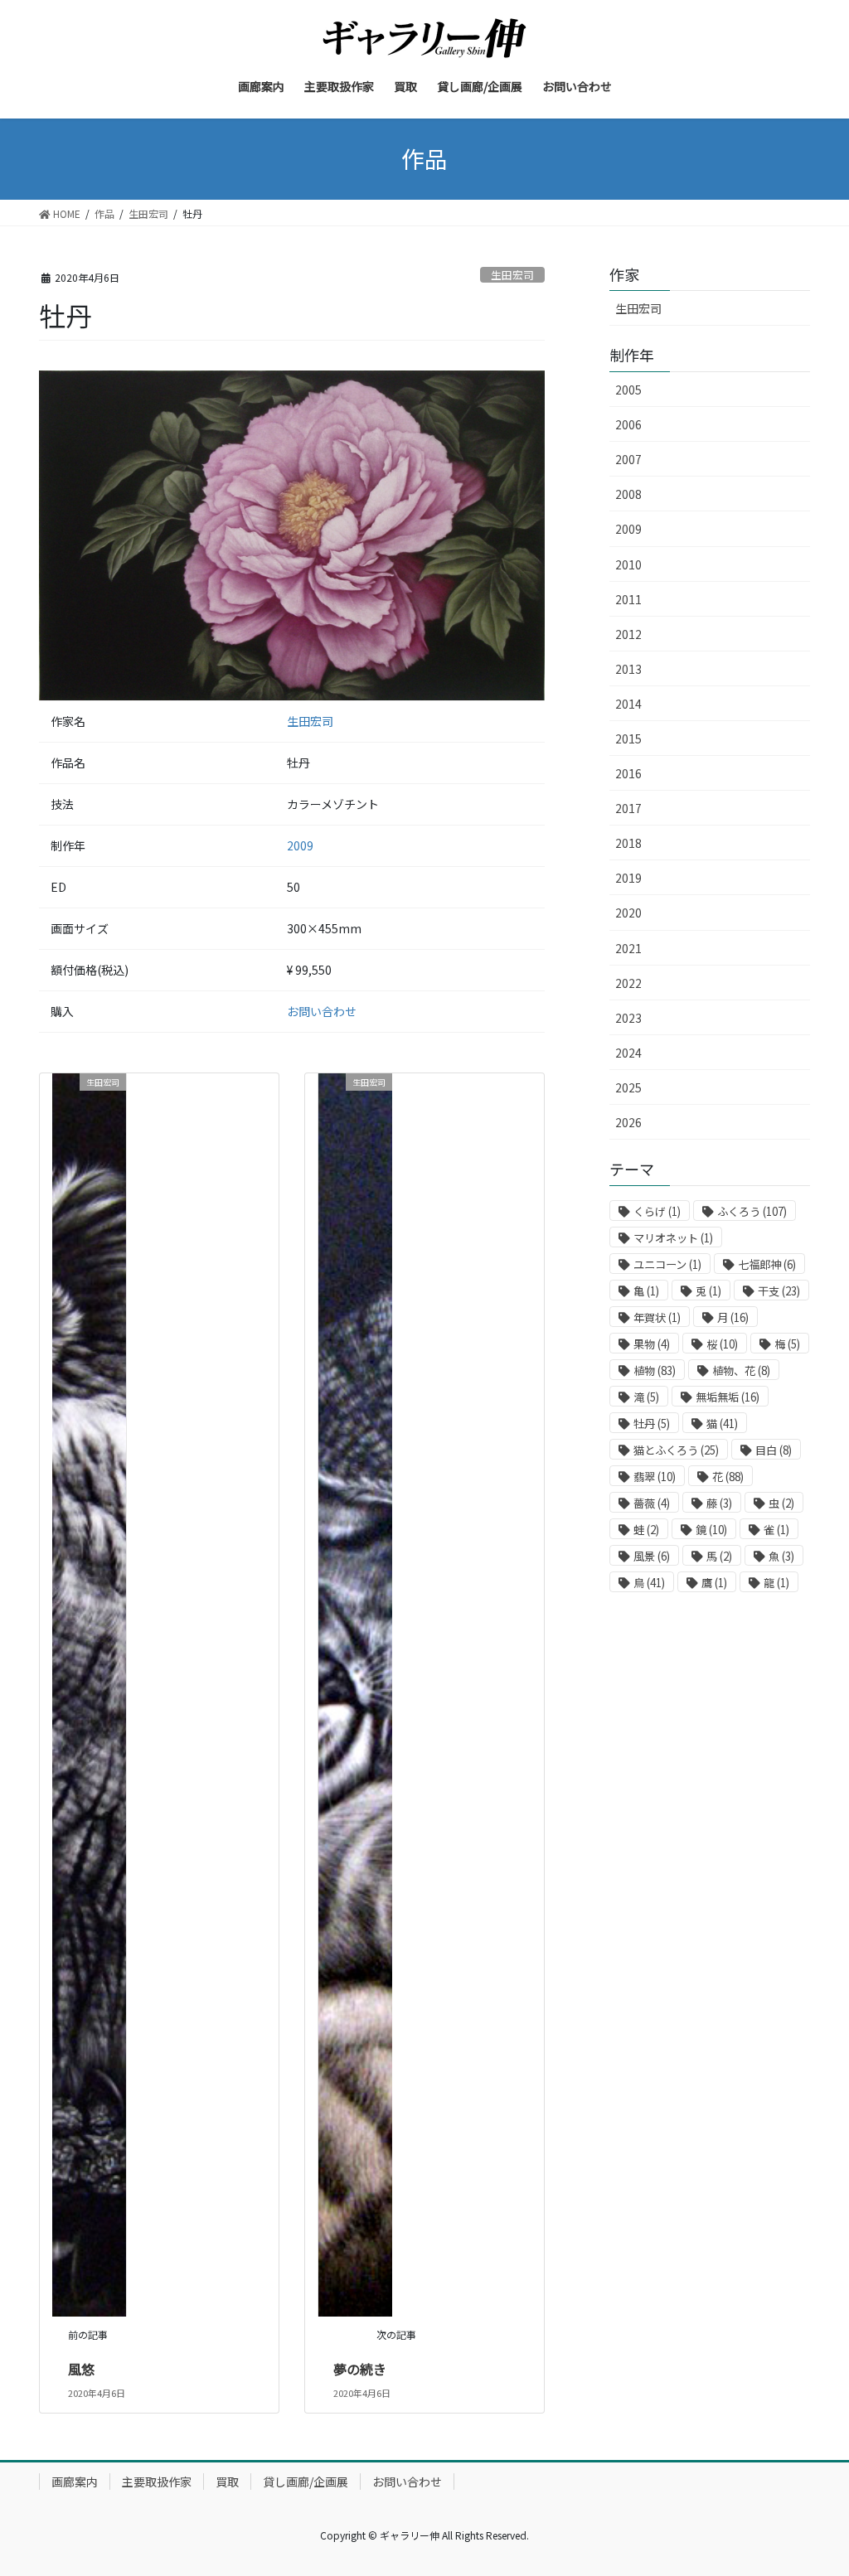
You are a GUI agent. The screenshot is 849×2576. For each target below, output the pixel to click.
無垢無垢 (728, 1397)
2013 (628, 669)
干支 (779, 1291)
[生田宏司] (89, 1692)
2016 (628, 773)
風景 (652, 1556)
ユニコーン (667, 1264)
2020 (628, 913)
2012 (628, 634)
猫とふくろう (676, 1450)
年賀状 (657, 1317)
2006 (628, 424)
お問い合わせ (322, 1011)
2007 (628, 459)
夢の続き (360, 2369)
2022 (628, 983)
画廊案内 (75, 2482)
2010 (628, 564)
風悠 (81, 2369)
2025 (628, 1087)
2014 (628, 704)
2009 (300, 845)
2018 (628, 843)
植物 (655, 1370)
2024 (628, 1053)
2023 (628, 1018)
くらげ (657, 1211)
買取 (227, 2482)
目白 (774, 1450)
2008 (628, 494)
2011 (628, 599)
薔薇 (652, 1503)
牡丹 (652, 1424)
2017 (628, 808)
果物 (652, 1344)
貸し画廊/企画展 (306, 2482)
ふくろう (752, 1211)
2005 (628, 390)
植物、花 (741, 1370)
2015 (628, 738)
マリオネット (673, 1238)
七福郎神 (767, 1264)
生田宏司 (512, 275)
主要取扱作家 (157, 2482)
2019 (628, 878)
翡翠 (655, 1477)
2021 (628, 948)
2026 (628, 1122)
